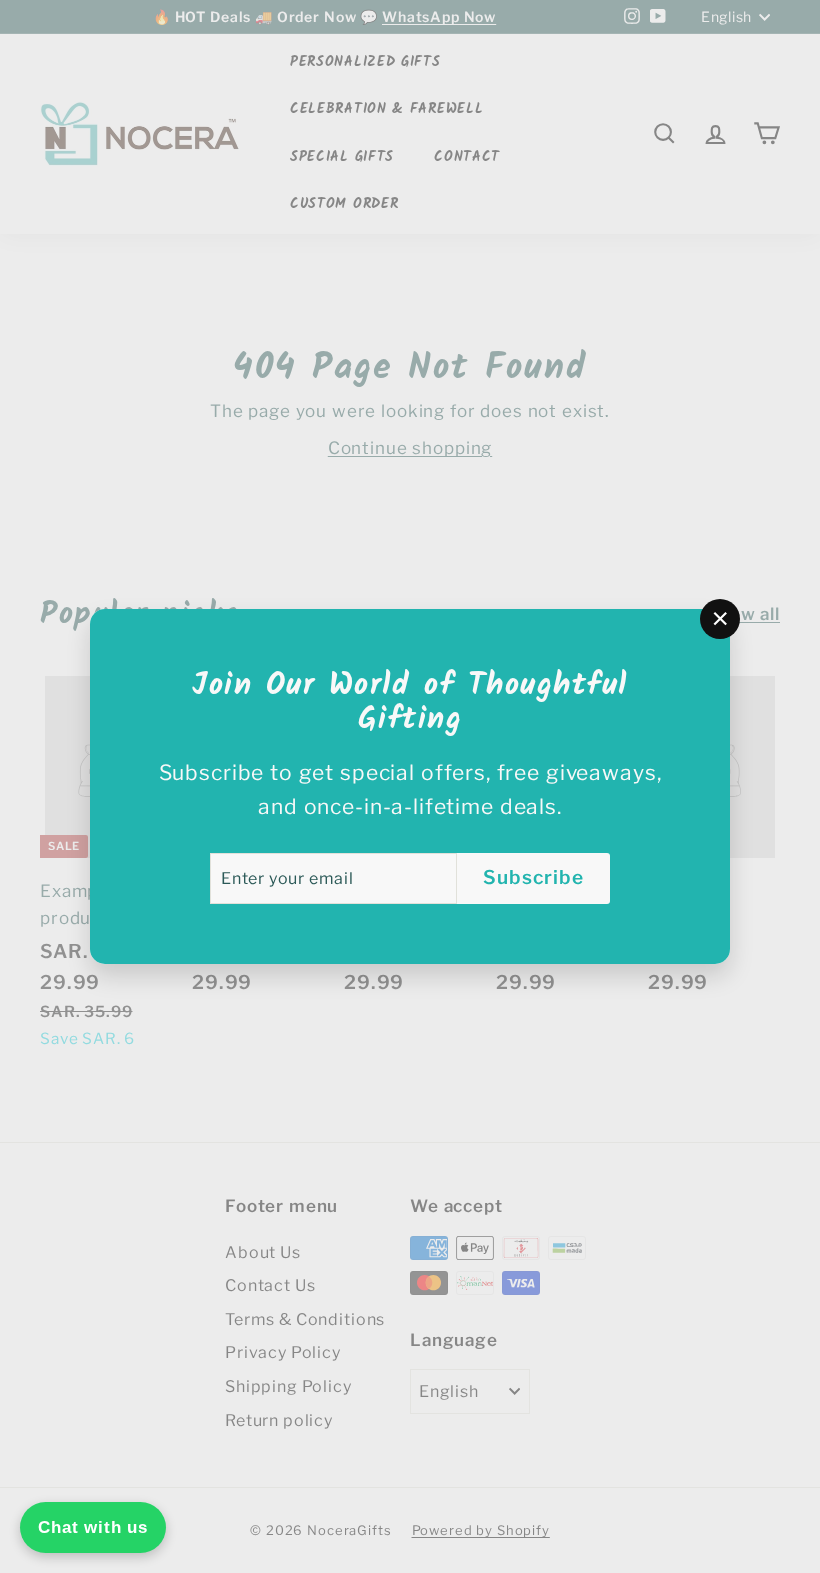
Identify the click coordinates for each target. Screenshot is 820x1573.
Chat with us (93, 1527)
